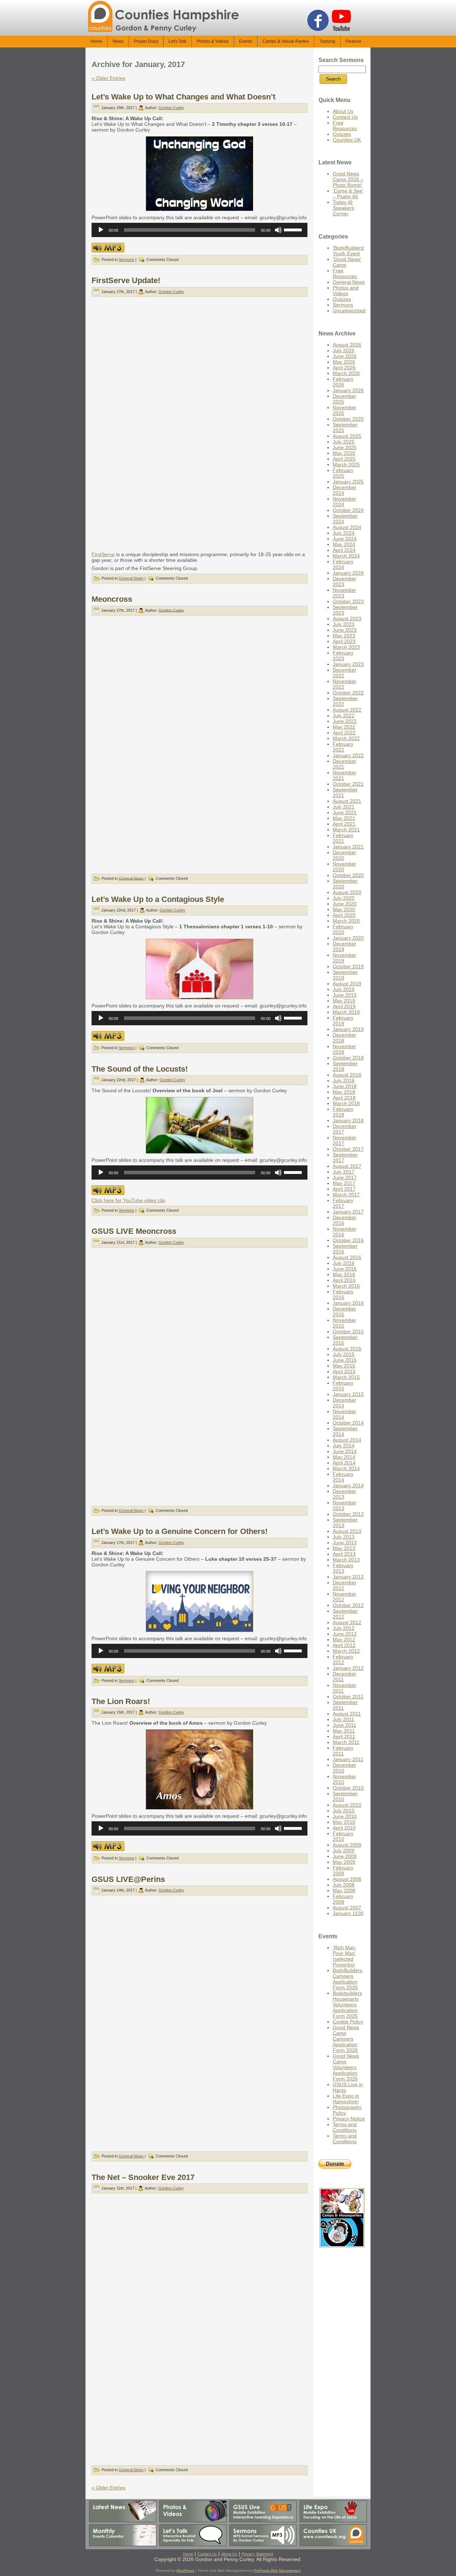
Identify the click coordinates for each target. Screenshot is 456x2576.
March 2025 (346, 465)
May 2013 (344, 1548)
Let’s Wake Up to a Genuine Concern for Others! (180, 1531)
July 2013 (344, 1537)
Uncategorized (349, 311)
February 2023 (343, 656)
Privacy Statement (257, 2554)
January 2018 (348, 1120)
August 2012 (347, 1622)
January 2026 (348, 390)
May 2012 (344, 1639)
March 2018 (346, 1103)
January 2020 (348, 938)
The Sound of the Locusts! (140, 1069)
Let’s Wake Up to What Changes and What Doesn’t (183, 97)
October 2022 (348, 693)
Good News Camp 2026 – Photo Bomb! (348, 179)
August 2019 (347, 984)
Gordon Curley (171, 108)
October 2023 (348, 601)
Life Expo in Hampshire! (346, 2099)
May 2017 (344, 1183)
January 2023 (348, 664)
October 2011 (348, 1697)
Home (188, 2554)
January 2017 (348, 1212)
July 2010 (344, 1811)
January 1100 (348, 1913)
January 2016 (348, 1303)
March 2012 (346, 1651)
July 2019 (344, 989)
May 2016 (344, 1274)
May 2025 (344, 453)
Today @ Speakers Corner (343, 208)
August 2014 (347, 1440)
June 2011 (344, 1725)
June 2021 (345, 812)
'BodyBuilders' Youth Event (349, 251)
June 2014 (345, 1451)
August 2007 (347, 1908)
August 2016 (347, 1257)
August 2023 (347, 619)
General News (131, 578)
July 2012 (344, 1628)
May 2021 (344, 818)
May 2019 (344, 1001)
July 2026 (344, 350)
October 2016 (348, 1240)
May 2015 (344, 1366)
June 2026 (345, 356)
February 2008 (343, 1899)
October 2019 (348, 966)
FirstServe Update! (126, 280)
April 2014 (344, 1463)
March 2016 (346, 1286)
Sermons (126, 260)
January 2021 (348, 847)
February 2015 (343, 1386)
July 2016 (344, 1263)
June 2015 (345, 1360)
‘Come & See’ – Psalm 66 (348, 194)
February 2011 (343, 1751)
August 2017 (347, 1166)
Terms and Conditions (345, 2127)
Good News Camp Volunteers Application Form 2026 (346, 2067)
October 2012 (348, 1605)
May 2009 (344, 1862)
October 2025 (348, 419)
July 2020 (344, 898)
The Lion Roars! (121, 1701)
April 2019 (344, 1006)
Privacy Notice (349, 2119)
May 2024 (344, 544)
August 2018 (347, 1075)
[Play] (101, 230)
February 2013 (343, 1568)
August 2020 (347, 892)
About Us (343, 111)
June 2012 (345, 1634)
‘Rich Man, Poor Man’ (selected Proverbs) (345, 1956)
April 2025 (344, 459)
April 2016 (344, 1280)
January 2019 (348, 1029)
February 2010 (343, 1836)
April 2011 (344, 1736)
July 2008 (344, 1885)
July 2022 (344, 715)
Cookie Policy (348, 2022)
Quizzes (342, 134)
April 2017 (344, 1189)
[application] (199, 230)
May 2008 (344, 1890)
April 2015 (344, 1371)
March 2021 (346, 830)
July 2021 (344, 807)
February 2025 (343, 473)
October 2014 (348, 1423)
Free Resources (345, 125)
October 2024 (348, 510)
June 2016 (345, 1269)
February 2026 (343, 382)
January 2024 (348, 573)
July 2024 (344, 533)
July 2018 (344, 1081)
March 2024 (346, 556)
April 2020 (344, 915)
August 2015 (347, 1349)
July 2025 (344, 442)
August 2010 (347, 1805)
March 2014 (346, 1468)
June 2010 (345, 1816)
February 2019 (343, 1021)
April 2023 (344, 641)
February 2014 (343, 1477)
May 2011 (344, 1731)
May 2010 (344, 1822)
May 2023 (344, 636)
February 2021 (343, 838)
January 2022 (348, 755)
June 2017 (345, 1177)
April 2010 (344, 1828)
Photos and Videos (346, 291)
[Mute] (278, 230)
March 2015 (346, 1377)
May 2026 (344, 362)
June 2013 (345, 1543)
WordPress (185, 2570)
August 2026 (347, 345)
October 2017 (348, 1149)
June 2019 (345, 995)
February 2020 (343, 929)
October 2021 (348, 784)
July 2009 (344, 1851)
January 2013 (348, 1577)
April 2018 (344, 1098)
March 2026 (346, 373)
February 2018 (343, 1112)
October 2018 (348, 1058)
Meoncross (112, 599)
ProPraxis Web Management (277, 2570)
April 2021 (344, 824)
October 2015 (348, 1331)
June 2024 (345, 539)
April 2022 (344, 733)
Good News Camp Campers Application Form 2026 (346, 2039)
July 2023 (344, 624)
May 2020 (344, 909)
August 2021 (347, 801)
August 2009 (347, 1845)
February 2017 (343, 1203)
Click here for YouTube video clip (128, 1200)
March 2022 (346, 738)
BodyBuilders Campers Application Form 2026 (348, 1979)
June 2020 (345, 904)
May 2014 (344, 1457)
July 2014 (344, 1446)
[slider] (294, 229)
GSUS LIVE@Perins (128, 1879)
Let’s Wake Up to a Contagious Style (158, 899)
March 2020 (346, 921)
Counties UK (347, 140)
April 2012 (344, 1645)
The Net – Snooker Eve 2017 (143, 2177)
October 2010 (348, 1788)
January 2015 (348, 1394)
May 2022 (344, 727)
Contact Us (345, 117)
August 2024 (347, 527)
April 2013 (344, 1554)
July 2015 (344, 1354)
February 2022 (343, 747)
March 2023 (346, 647)
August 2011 (347, 1714)
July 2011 (343, 1719)
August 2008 (347, 1879)
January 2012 (348, 1668)
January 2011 (348, 1759)
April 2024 (344, 550)
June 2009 (345, 1856)
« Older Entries (108, 78)
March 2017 (346, 1195)
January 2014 (348, 1485)
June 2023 (345, 630)
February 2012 (343, 1659)
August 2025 (347, 436)
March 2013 (346, 1560)
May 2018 (344, 1092)
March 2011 (346, 1742)
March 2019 (346, 1012)
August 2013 (347, 1531)
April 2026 (344, 368)
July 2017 (344, 1172)
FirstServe (103, 554)
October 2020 (348, 875)
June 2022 (345, 721)
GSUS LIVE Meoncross (134, 1231)
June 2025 (345, 447)
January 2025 (348, 482)
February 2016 (343, 1294)
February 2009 (343, 1871)
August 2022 (347, 710)
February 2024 (343, 564)
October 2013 (348, 1514)
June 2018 (345, 1086)
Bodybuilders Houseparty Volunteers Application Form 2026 (347, 2005)
